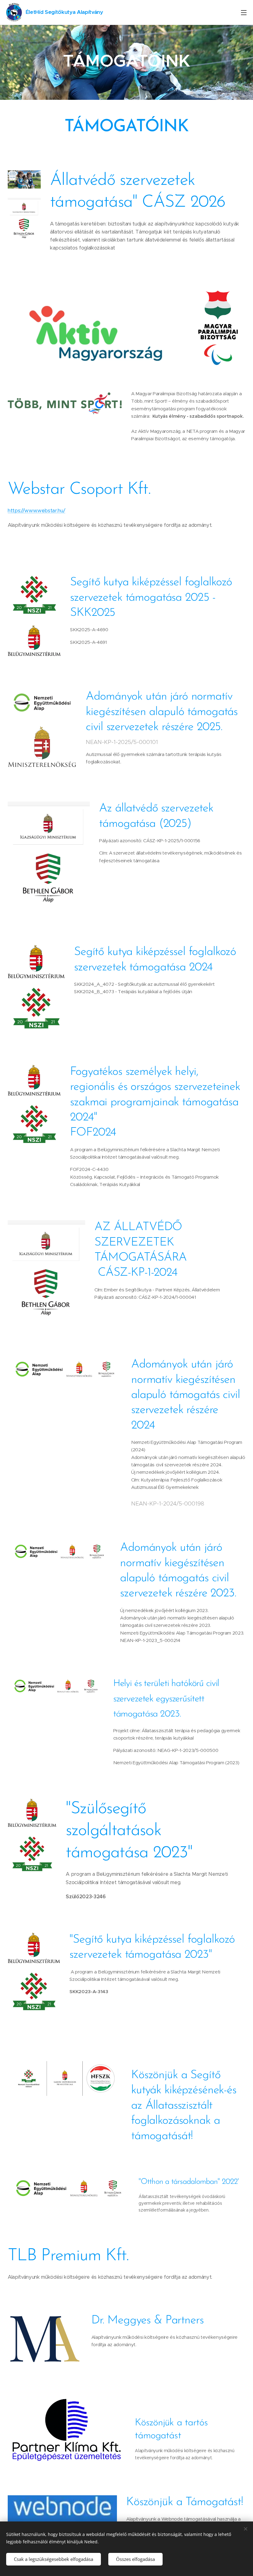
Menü (244, 12)
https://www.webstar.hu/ (36, 511)
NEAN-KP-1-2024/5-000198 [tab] (168, 1504)
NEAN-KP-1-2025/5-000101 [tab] (122, 742)
